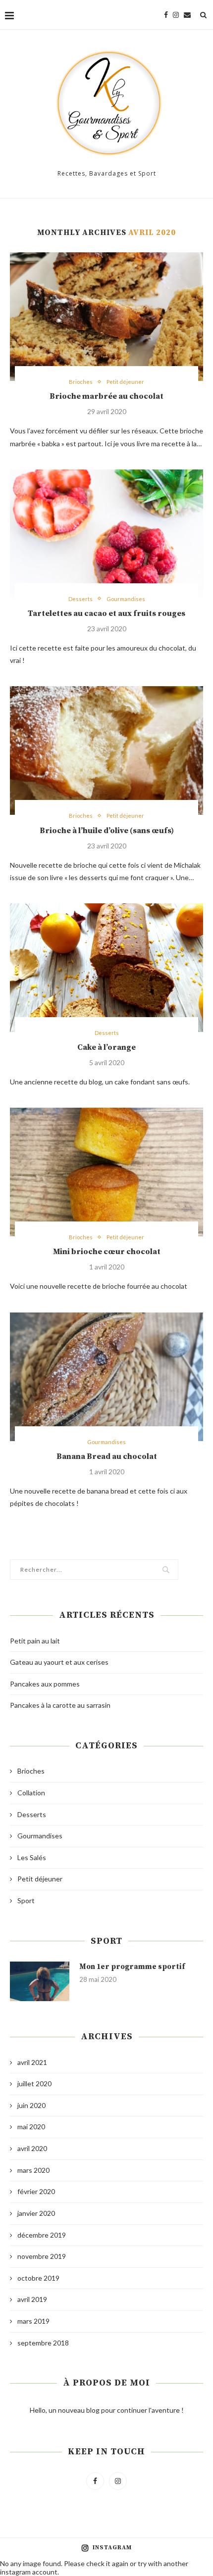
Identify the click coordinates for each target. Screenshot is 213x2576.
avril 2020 (32, 2148)
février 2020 (36, 2191)
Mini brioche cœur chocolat (107, 1252)
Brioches (81, 382)
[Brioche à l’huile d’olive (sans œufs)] (106, 750)
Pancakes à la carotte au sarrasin (60, 1705)
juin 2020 (31, 2105)
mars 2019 (33, 2321)
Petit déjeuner (125, 382)
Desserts (80, 599)
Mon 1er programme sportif (132, 1967)
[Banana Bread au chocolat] (106, 1377)
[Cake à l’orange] (106, 968)
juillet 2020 (34, 2084)
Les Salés (32, 1857)
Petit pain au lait (35, 1641)
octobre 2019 (38, 2278)
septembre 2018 (43, 2343)
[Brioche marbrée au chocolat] (106, 317)
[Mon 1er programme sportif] (40, 1981)
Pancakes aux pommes (45, 1684)
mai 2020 (31, 2127)
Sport (26, 1900)
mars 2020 (33, 2170)
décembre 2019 (42, 2235)
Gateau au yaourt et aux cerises (59, 1662)
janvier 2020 (36, 2213)
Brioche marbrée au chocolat (106, 396)
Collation (31, 1793)
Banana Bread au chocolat (107, 1456)
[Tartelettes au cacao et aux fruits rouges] (106, 534)
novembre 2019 (42, 2256)
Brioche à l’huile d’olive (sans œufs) (107, 831)
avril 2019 (32, 2299)
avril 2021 (32, 2062)
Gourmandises (126, 599)
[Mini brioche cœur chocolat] (106, 1172)
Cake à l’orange (106, 1047)
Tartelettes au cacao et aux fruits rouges (106, 613)
